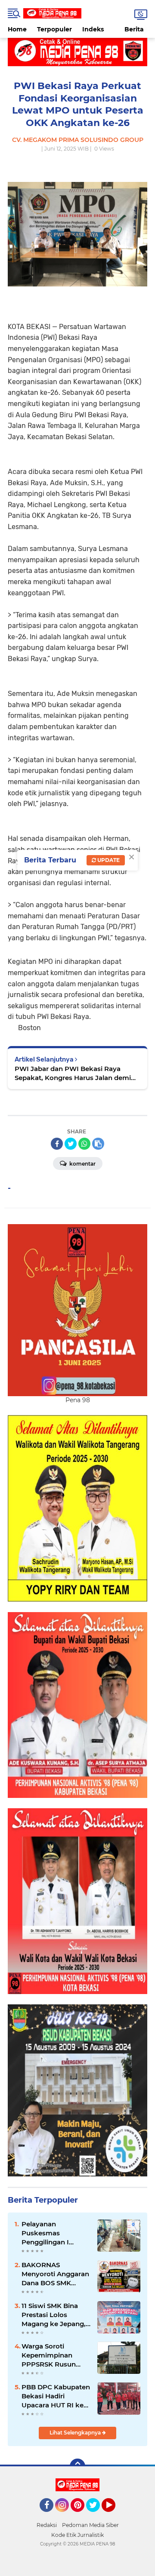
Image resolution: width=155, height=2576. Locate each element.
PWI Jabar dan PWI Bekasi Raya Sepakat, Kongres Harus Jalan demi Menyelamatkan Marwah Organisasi (74, 1073)
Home (17, 29)
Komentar (82, 1164)
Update (108, 860)
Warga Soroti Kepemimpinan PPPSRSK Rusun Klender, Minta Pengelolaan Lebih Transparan (52, 2355)
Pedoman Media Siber (90, 2525)
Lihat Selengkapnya (76, 2433)
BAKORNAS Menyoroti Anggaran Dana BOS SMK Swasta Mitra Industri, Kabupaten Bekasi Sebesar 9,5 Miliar (55, 2274)
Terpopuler (54, 29)
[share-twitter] (71, 1144)
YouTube (114, 2516)
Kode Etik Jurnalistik (77, 2535)
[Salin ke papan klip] (98, 1144)
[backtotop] (77, 2466)
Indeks (93, 29)
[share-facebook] (57, 1144)
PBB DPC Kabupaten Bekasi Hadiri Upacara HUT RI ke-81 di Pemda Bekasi (56, 2396)
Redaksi (47, 2525)
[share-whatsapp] (84, 1144)
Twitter (97, 2516)
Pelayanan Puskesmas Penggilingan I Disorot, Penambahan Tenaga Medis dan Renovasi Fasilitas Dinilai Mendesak (51, 2233)
